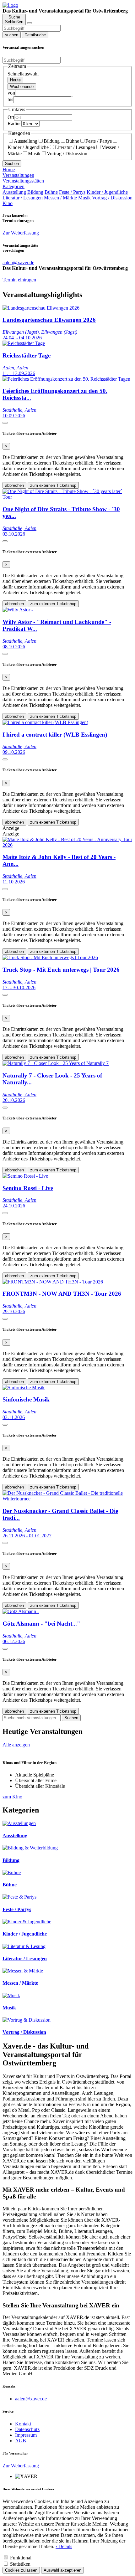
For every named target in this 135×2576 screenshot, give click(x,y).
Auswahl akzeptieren (62, 2570)
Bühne (73, 141)
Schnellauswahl (23, 74)
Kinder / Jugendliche (107, 192)
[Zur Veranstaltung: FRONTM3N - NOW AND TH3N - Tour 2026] (53, 1282)
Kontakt (23, 2424)
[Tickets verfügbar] (5, 423)
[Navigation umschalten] (30, 23)
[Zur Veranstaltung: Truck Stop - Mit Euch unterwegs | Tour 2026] (50, 957)
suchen (12, 35)
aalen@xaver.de (31, 2399)
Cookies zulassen (21, 2570)
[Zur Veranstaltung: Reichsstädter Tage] (24, 343)
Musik (34, 154)
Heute (15, 80)
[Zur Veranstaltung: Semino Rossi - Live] (25, 1176)
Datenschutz (27, 2429)
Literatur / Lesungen (75, 147)
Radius (14, 123)
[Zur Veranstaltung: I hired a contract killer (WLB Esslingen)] (45, 722)
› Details (64, 2546)
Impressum (26, 2435)
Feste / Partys (99, 141)
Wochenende (22, 87)
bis (10, 99)
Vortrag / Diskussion (67, 154)
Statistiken (20, 2564)
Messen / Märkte (60, 198)
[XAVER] (10, 5)
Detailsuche (35, 35)
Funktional (21, 2558)
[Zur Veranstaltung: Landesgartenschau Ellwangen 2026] (41, 308)
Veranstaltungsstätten (23, 181)
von (11, 93)
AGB (21, 2441)
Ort (11, 117)
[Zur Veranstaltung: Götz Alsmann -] (21, 1611)
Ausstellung (26, 141)
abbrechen (14, 485)
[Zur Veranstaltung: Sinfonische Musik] (24, 1388)
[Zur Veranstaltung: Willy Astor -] (18, 610)
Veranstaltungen (18, 175)
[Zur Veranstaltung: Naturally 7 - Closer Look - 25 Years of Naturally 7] (56, 1063)
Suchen (12, 164)
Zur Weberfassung (21, 233)
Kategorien (13, 186)
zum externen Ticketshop (53, 485)
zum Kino (12, 1797)
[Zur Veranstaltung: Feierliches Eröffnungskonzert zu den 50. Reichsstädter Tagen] (66, 379)
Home (9, 170)
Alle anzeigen (16, 1745)
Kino (8, 203)
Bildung (52, 141)
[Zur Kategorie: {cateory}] (19, 1823)
